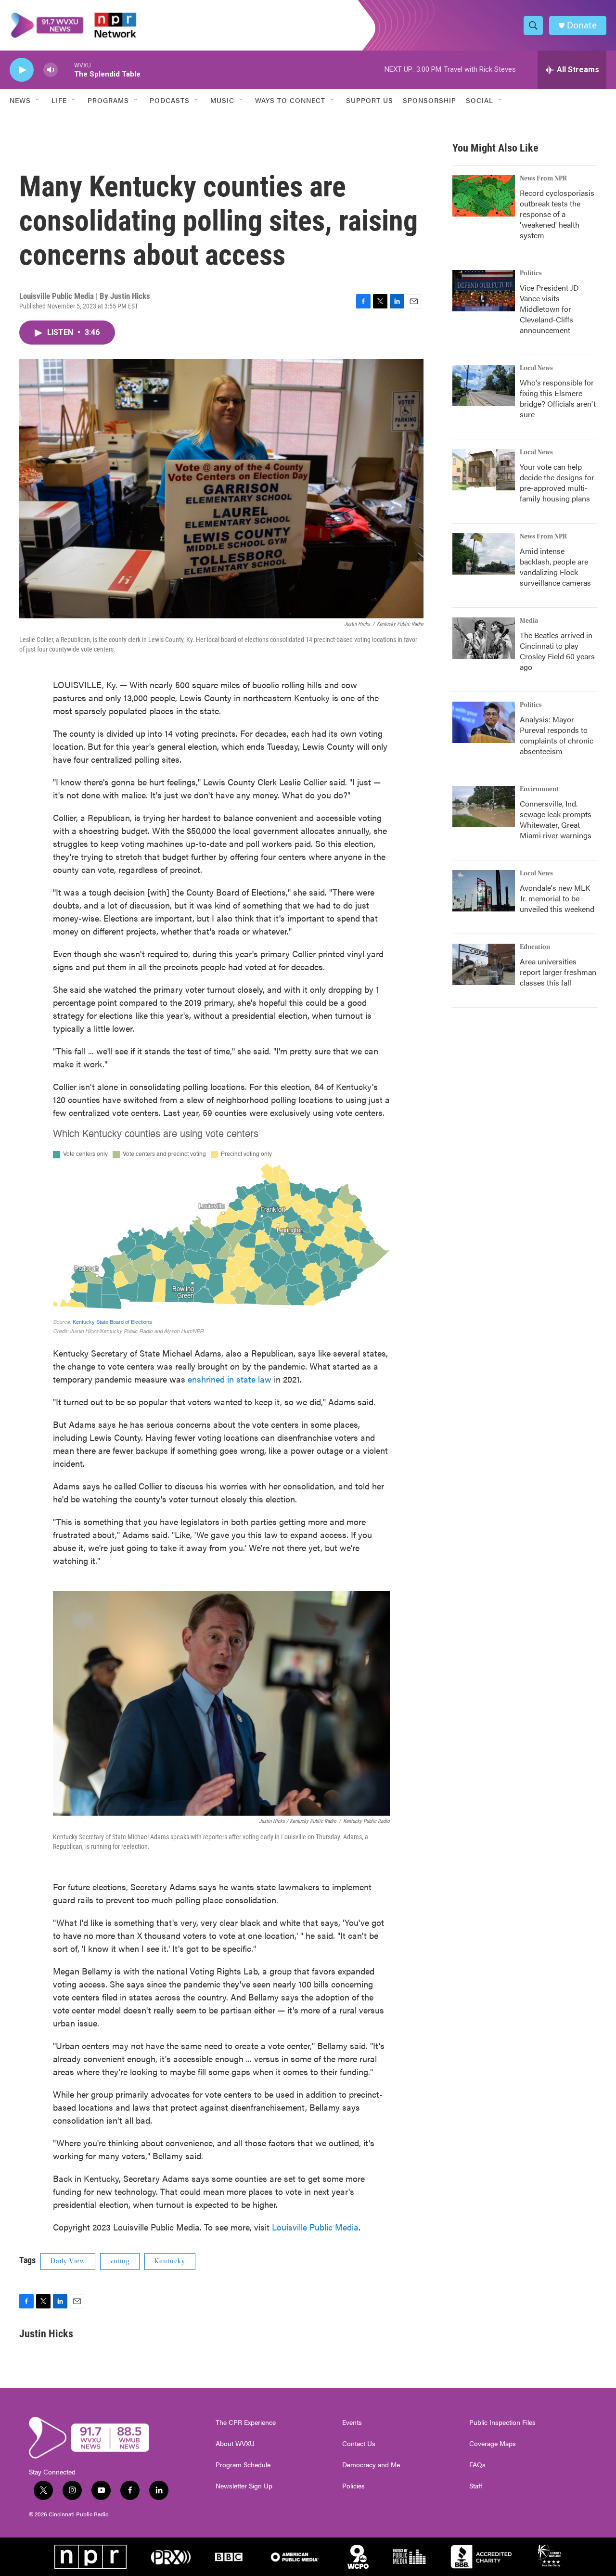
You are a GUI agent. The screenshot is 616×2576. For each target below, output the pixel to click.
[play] (22, 70)
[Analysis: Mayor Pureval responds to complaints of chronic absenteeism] (484, 722)
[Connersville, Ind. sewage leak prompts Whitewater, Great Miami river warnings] (484, 807)
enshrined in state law (230, 1379)
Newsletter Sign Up (244, 2486)
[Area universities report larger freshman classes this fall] (484, 964)
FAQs (477, 2465)
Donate (582, 25)
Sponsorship (430, 100)
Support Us (370, 100)
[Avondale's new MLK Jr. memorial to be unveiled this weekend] (484, 891)
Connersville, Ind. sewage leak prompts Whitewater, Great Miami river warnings (556, 819)
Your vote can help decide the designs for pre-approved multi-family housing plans (557, 482)
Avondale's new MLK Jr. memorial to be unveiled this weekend (557, 898)
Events (352, 2422)
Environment (539, 789)
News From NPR (543, 179)
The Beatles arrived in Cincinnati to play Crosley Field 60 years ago (557, 651)
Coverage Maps (493, 2444)
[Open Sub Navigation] (38, 100)
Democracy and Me (371, 2465)
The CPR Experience (246, 2422)
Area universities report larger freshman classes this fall (558, 972)
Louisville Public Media (315, 2227)
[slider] (66, 70)
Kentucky (170, 2261)
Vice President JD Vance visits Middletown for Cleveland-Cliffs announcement (549, 309)
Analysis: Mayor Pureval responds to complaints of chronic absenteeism (557, 735)
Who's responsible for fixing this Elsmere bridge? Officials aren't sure (558, 398)
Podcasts (170, 100)
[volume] (51, 70)
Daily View (68, 2261)
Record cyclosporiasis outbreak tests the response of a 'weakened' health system (557, 214)
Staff (476, 2486)
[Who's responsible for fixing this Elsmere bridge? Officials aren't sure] (484, 385)
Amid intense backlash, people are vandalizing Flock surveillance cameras (555, 567)
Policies (353, 2486)
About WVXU (235, 2444)
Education (535, 947)
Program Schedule (243, 2465)
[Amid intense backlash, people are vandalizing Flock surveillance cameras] (484, 554)
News (20, 100)
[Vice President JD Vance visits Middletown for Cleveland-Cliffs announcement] (484, 291)
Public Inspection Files (502, 2422)
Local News (536, 368)
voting (120, 2261)
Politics (531, 273)
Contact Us (359, 2444)
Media (529, 621)
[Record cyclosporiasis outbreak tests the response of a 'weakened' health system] (484, 196)
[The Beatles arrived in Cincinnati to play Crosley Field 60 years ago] (484, 638)
